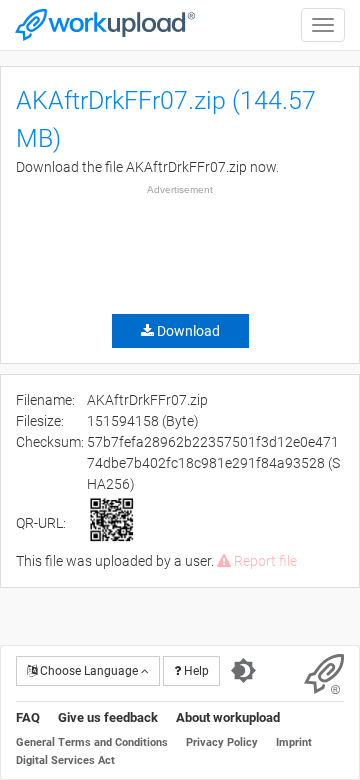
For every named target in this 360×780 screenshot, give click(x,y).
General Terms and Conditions (92, 742)
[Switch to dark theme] (243, 671)
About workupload (228, 717)
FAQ (28, 717)
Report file (264, 561)
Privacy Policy (222, 742)
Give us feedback (108, 717)
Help (195, 671)
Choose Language (89, 671)
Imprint (294, 742)
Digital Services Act (65, 760)
